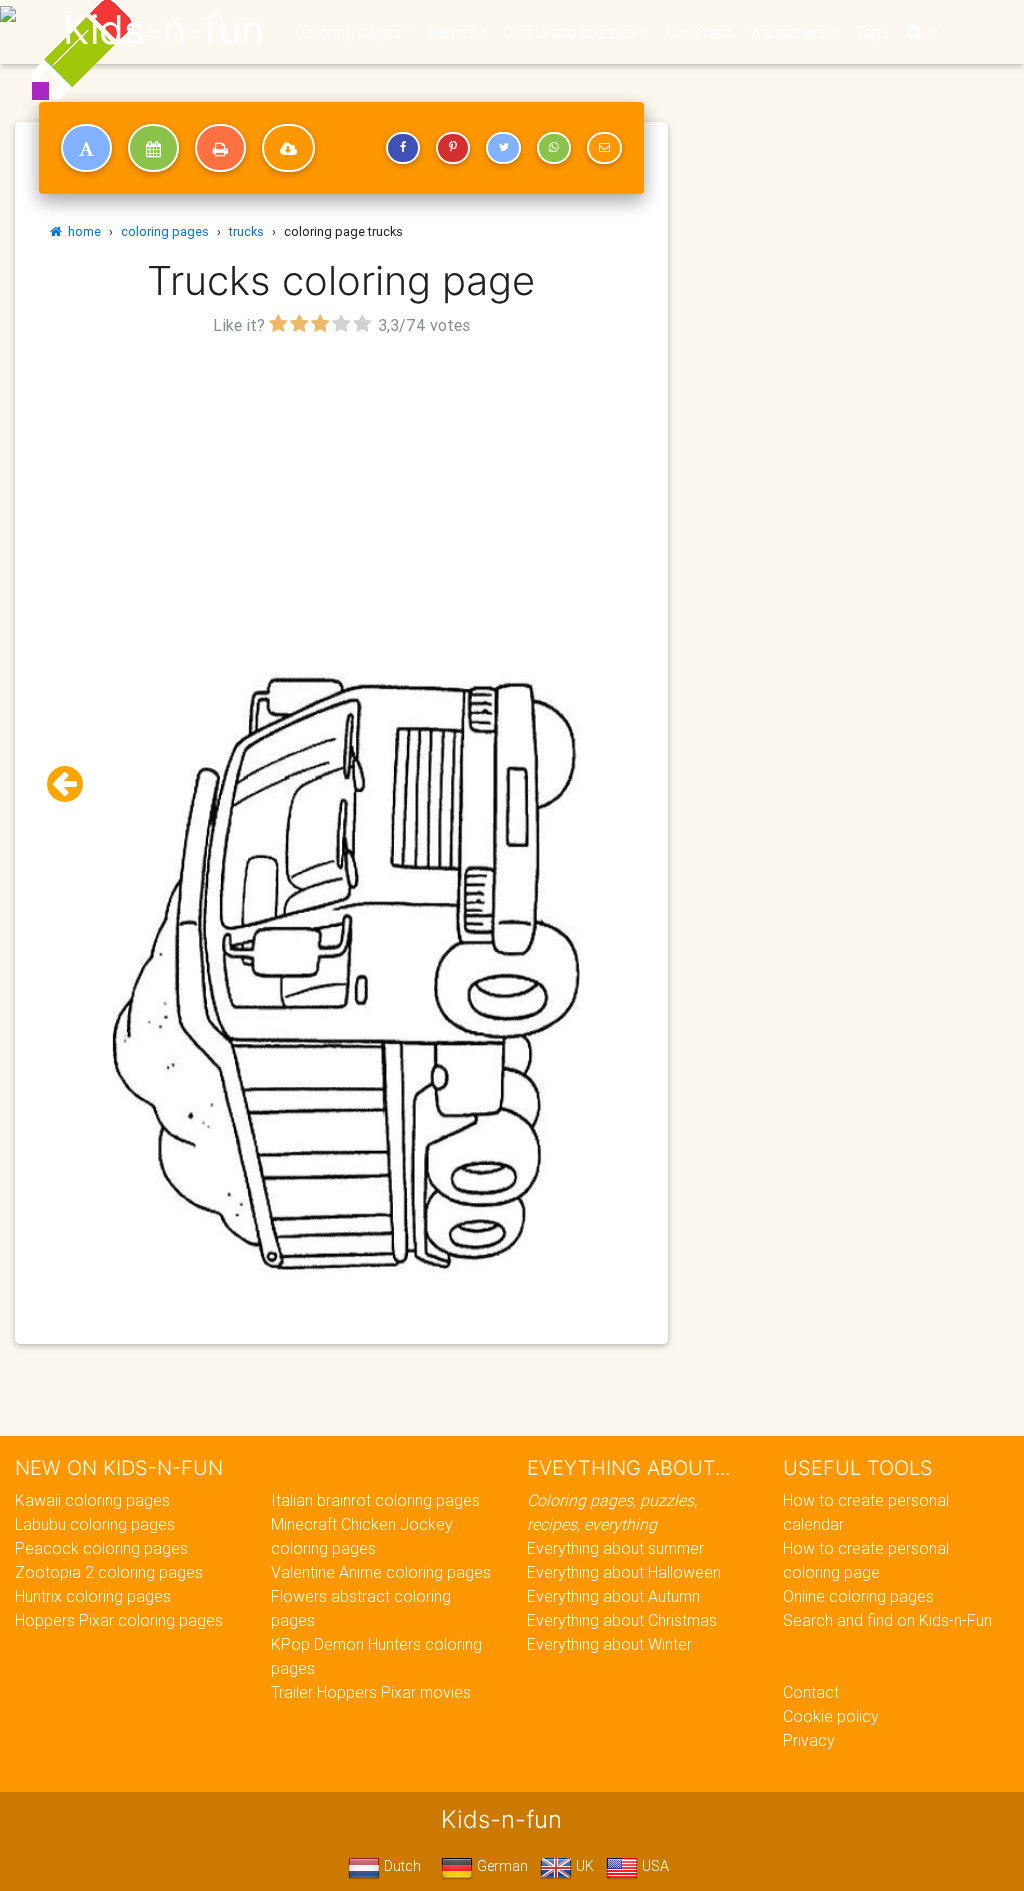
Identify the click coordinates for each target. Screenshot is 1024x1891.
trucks (246, 231)
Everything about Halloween (624, 1572)
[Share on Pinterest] (453, 148)
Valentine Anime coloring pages (381, 1572)
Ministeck (698, 32)
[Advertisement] (341, 481)
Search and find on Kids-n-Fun (887, 1620)
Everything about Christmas (622, 1620)
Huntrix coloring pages (93, 1596)
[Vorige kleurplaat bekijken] (73, 784)
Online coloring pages (858, 1596)
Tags (871, 32)
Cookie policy (831, 1716)
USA (653, 1866)
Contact (811, 1692)
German (500, 1866)
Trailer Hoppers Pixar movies (371, 1692)
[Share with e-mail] (604, 148)
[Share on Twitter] (503, 148)
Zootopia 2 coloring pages (109, 1572)
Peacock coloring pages (101, 1548)
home (81, 231)
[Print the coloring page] (220, 148)
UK (583, 1866)
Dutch (400, 1866)
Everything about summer (615, 1548)
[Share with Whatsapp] (554, 148)
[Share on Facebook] (403, 148)
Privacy (809, 1740)
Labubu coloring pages (95, 1524)
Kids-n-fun (163, 30)
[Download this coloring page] (288, 148)
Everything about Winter (609, 1644)
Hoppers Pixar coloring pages (119, 1620)
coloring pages (165, 231)
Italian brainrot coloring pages (375, 1500)
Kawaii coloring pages (92, 1500)
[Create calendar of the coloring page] (153, 148)
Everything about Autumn (613, 1596)
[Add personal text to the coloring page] (86, 148)
